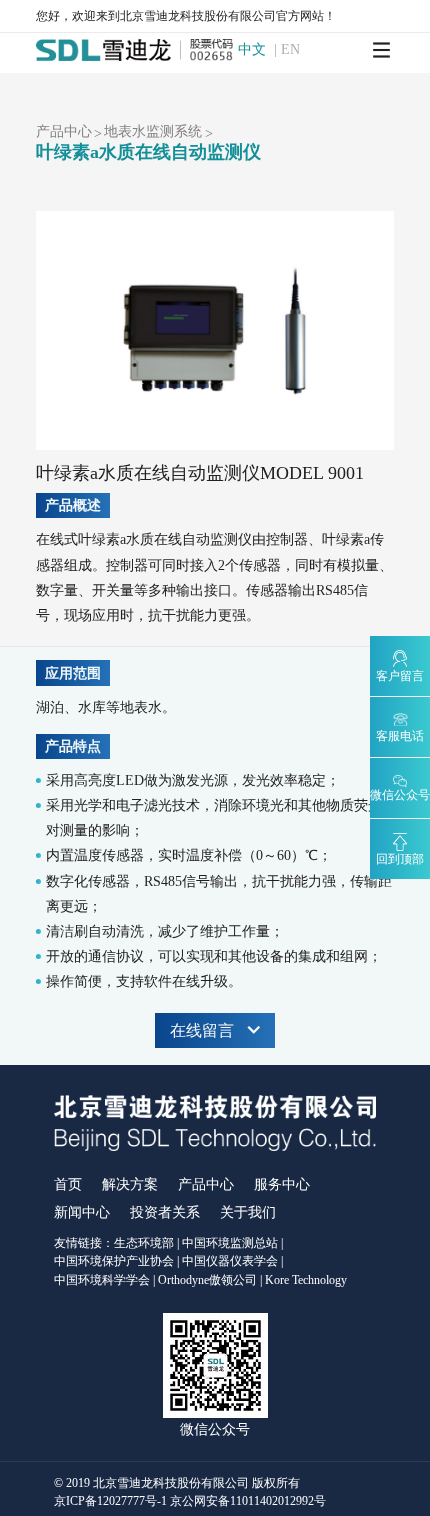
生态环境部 (144, 1243)
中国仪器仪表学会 (230, 1261)
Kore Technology (306, 1280)
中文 (252, 50)
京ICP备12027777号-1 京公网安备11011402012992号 (190, 1501)
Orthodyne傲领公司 (207, 1280)
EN (290, 50)
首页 (68, 1184)
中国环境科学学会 (102, 1280)
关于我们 (248, 1212)
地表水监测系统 (153, 132)
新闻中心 (82, 1212)
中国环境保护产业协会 (114, 1261)
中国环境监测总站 (230, 1243)
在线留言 (202, 1030)
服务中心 (282, 1184)
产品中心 (64, 132)
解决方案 (130, 1184)
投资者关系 (165, 1212)
